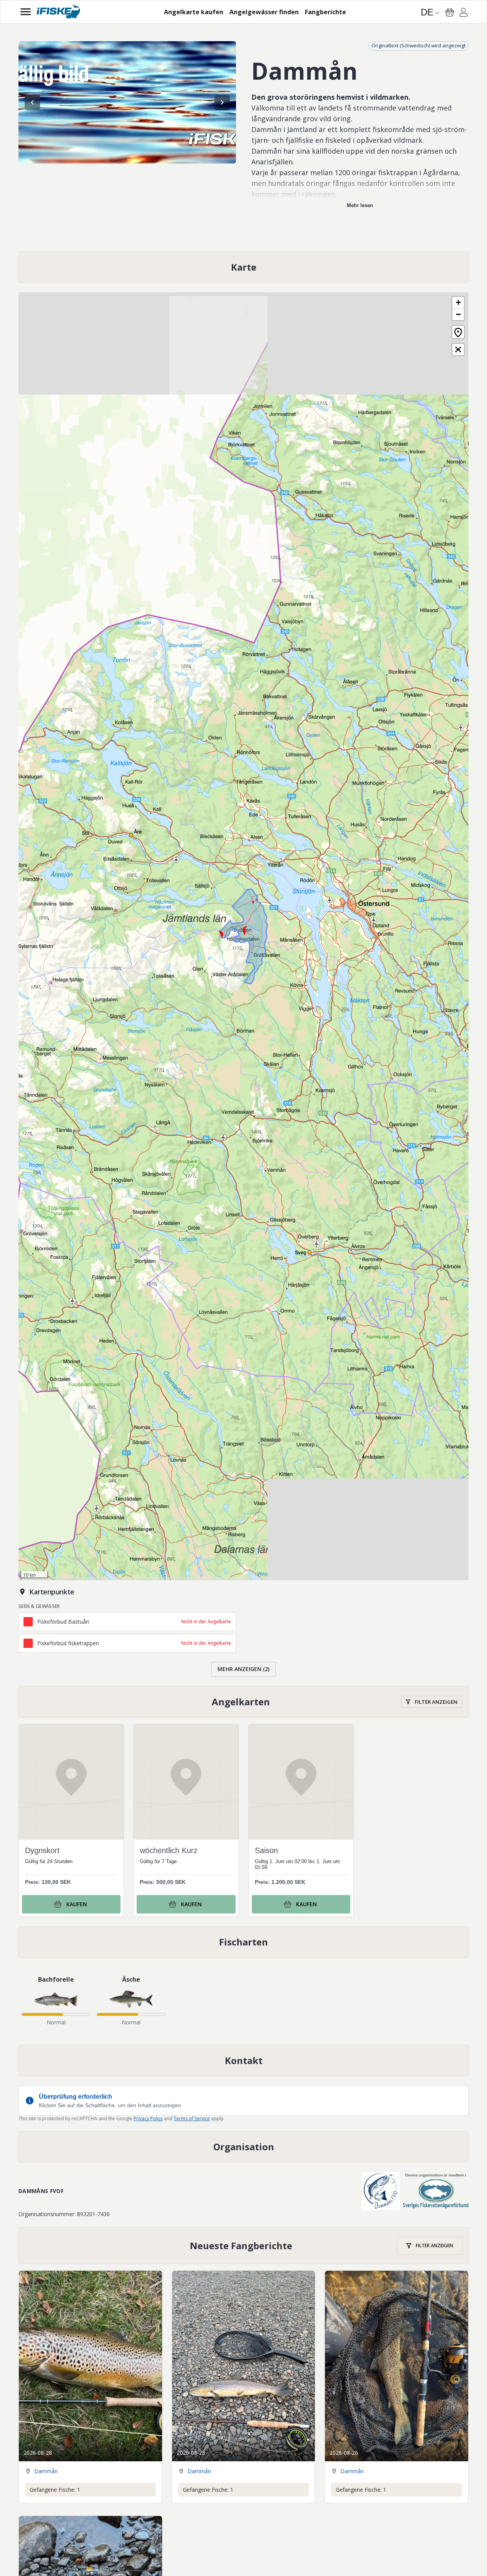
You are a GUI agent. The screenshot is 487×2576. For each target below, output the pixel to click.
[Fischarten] (243, 1942)
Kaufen (77, 1904)
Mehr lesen (360, 205)
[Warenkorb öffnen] (450, 12)
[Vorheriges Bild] (32, 102)
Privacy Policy (148, 2119)
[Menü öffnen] (26, 12)
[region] (127, 102)
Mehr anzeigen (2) (243, 1669)
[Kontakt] (243, 2061)
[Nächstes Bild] (222, 102)
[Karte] (243, 267)
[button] (458, 303)
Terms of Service (192, 2119)
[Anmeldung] (464, 13)
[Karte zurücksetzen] (458, 332)
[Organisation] (243, 2147)
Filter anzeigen (436, 1702)
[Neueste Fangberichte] (244, 2246)
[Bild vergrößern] (127, 102)
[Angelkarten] (244, 1702)
